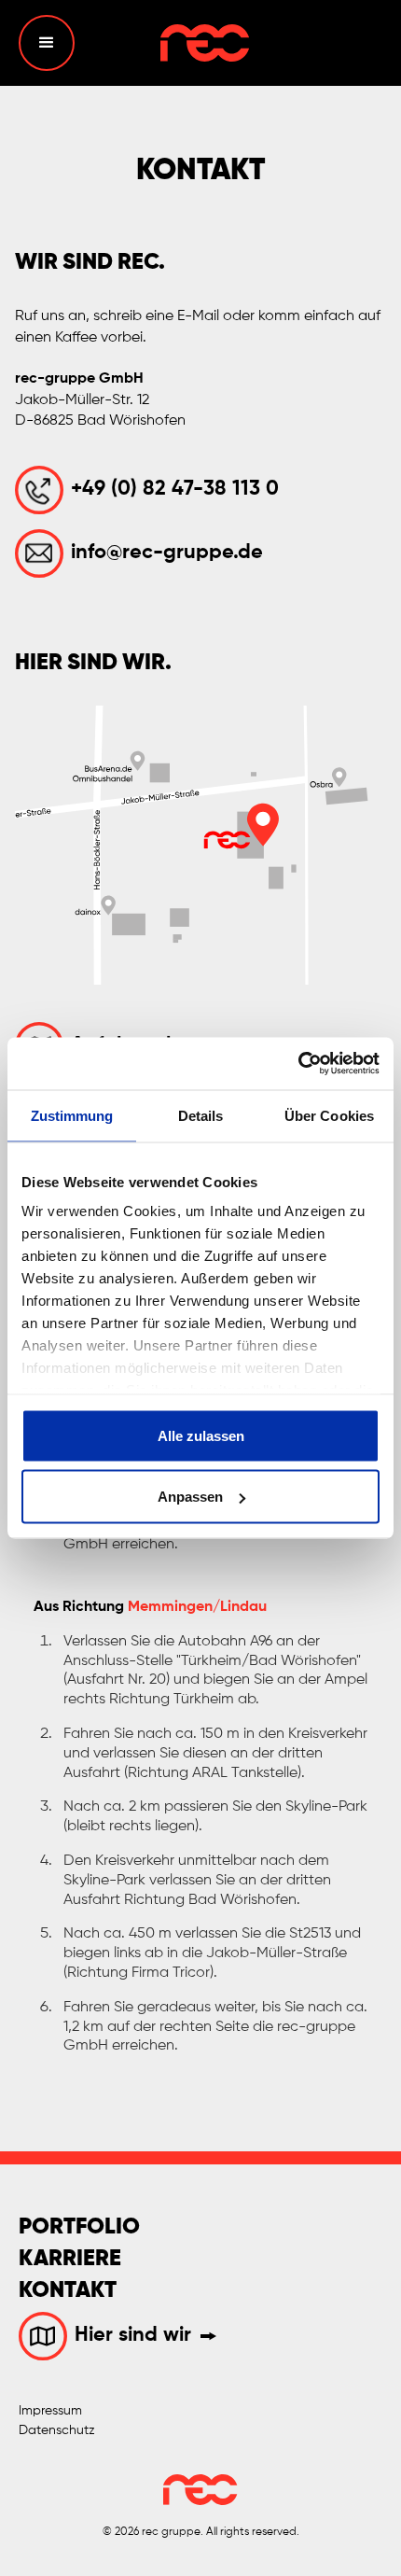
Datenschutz (57, 2430)
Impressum (50, 2411)
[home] (200, 43)
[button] (47, 43)
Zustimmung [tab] (72, 1115)
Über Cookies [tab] (329, 1115)
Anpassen (190, 1497)
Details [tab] (201, 1115)
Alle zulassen (201, 1435)
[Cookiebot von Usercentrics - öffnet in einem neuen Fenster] (298, 1064)
